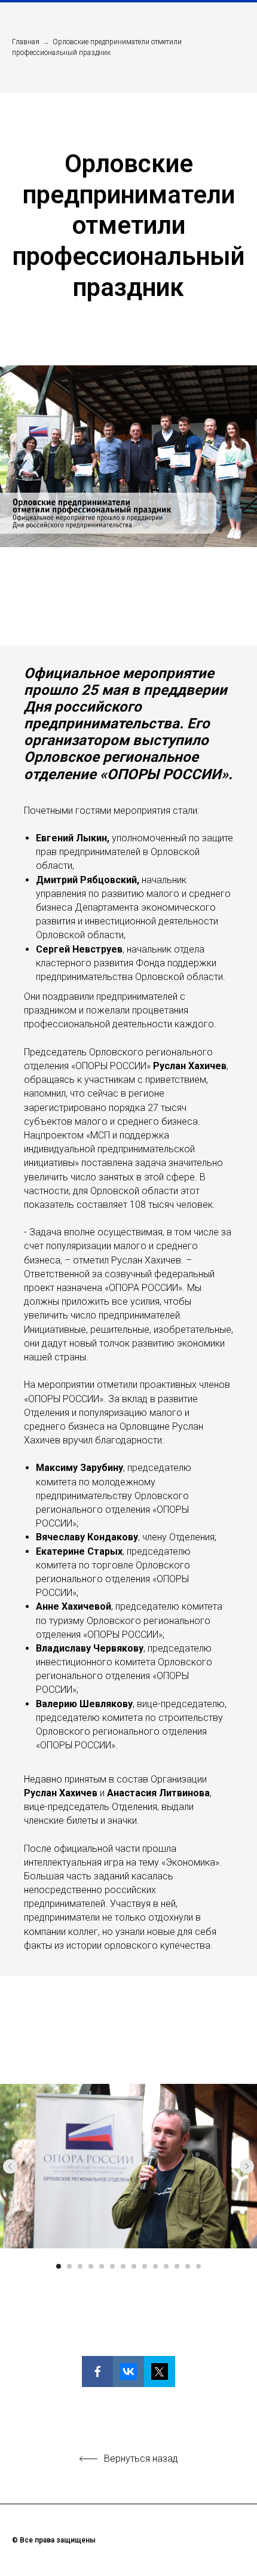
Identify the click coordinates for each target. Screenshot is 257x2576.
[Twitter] (160, 2371)
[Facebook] (97, 2371)
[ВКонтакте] (128, 2371)
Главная (26, 42)
